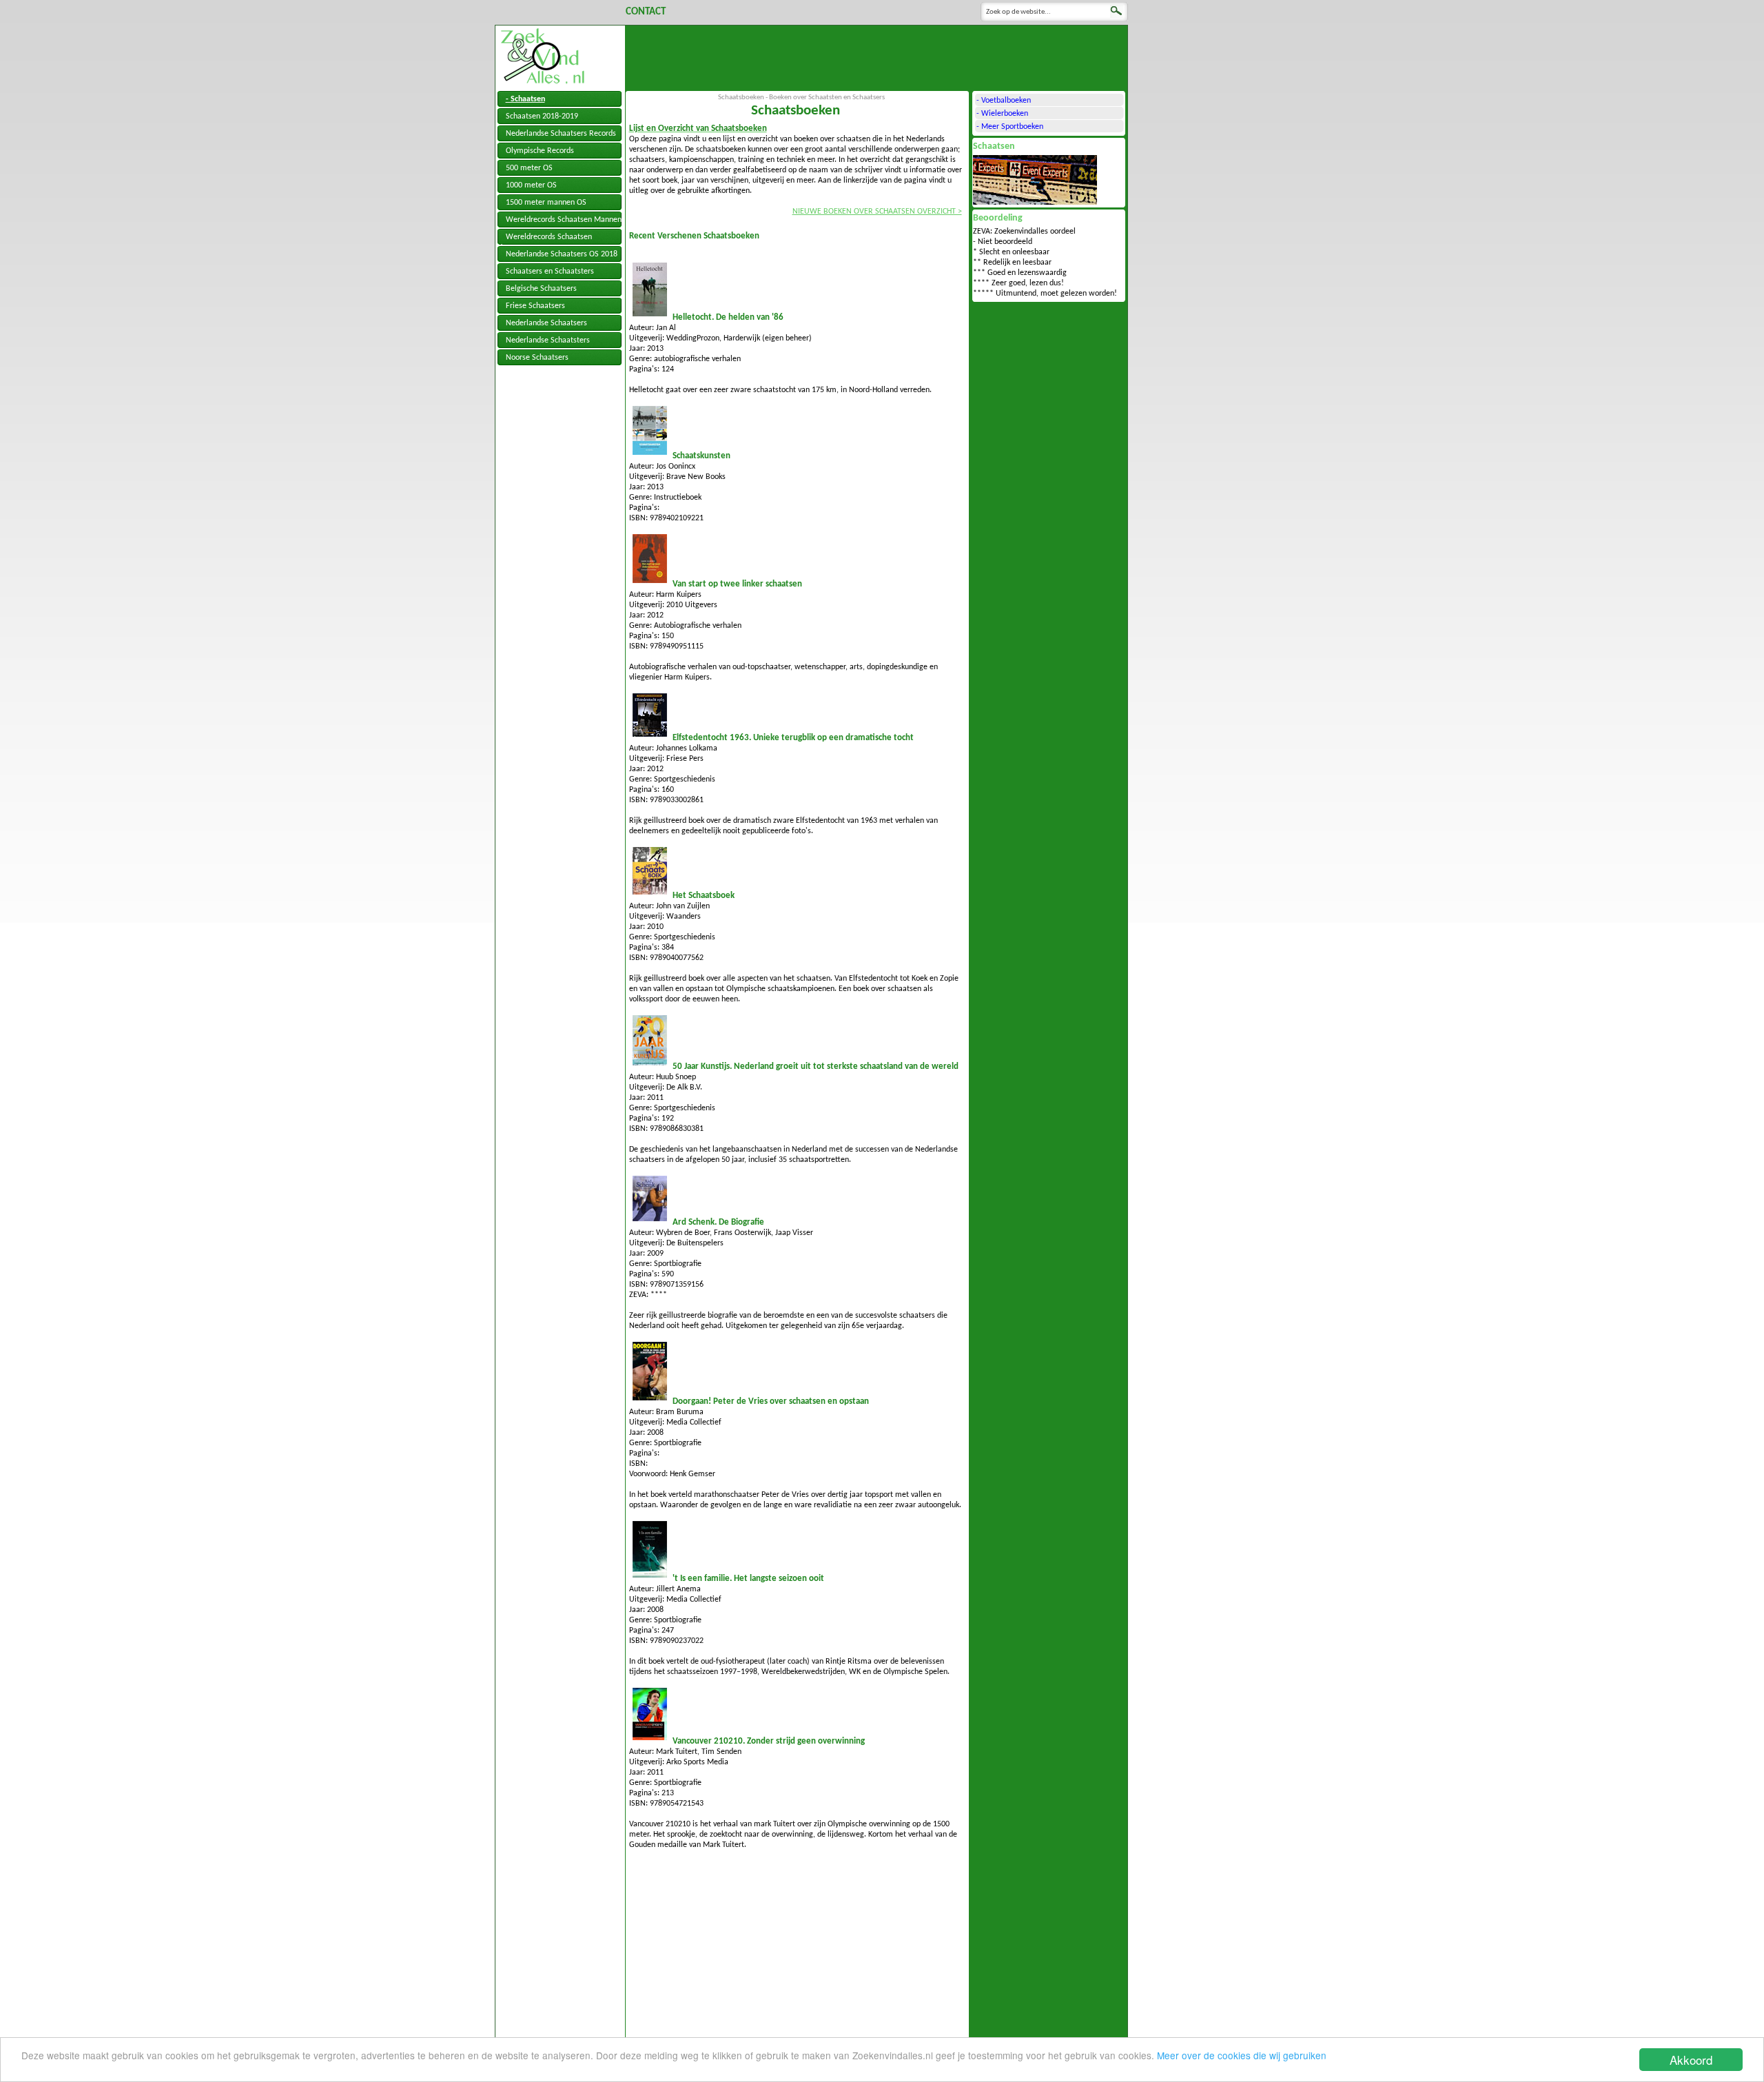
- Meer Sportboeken (1010, 127)
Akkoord (1691, 2060)
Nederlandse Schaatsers (546, 323)
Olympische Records (540, 151)
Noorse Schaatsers (537, 358)
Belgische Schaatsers (541, 289)
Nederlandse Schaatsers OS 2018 (562, 254)
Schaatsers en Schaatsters (550, 272)
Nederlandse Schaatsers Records (561, 134)
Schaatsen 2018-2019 (542, 116)
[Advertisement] (876, 57)
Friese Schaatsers (535, 306)
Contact (646, 12)
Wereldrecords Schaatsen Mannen (564, 220)
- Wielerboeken (1002, 114)
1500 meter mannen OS (546, 203)
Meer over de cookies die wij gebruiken (1242, 2055)
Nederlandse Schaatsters (548, 340)
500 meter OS (529, 168)
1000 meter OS (531, 185)
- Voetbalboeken (1004, 101)
